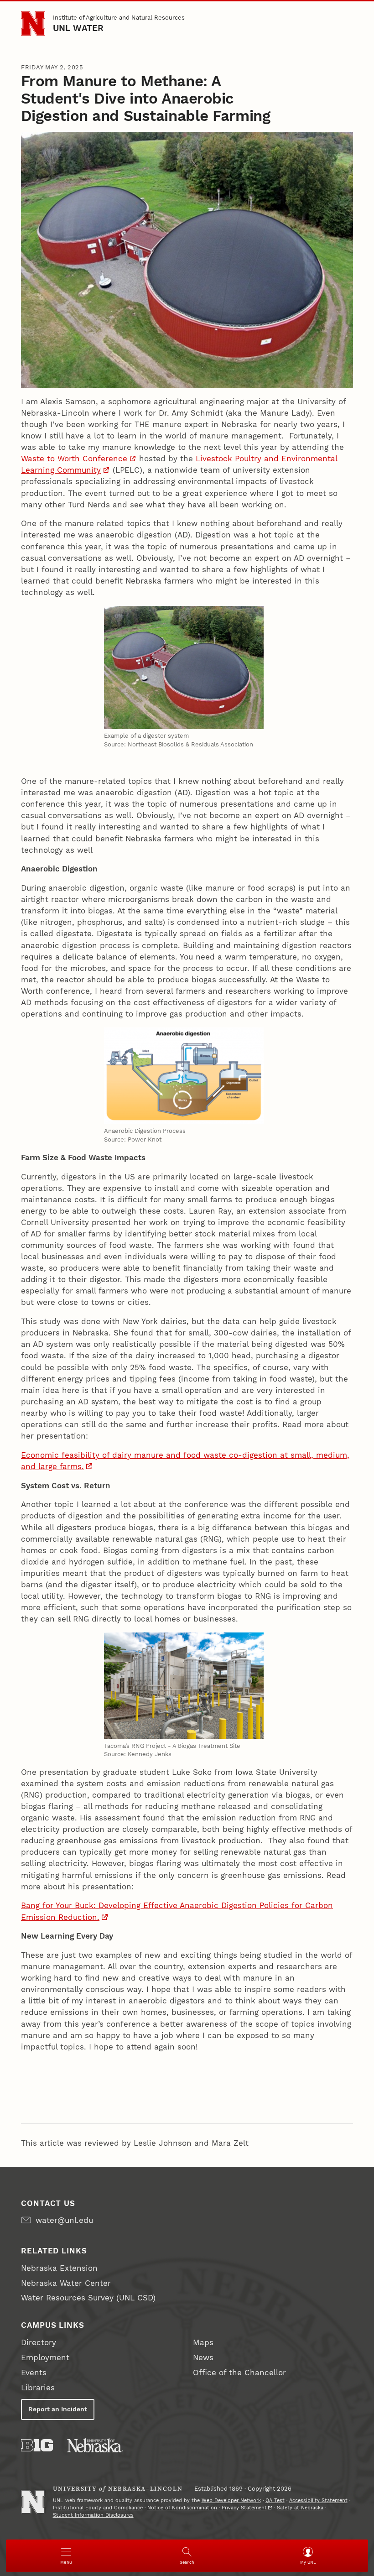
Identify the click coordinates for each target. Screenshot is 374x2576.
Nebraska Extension (59, 2268)
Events (34, 2373)
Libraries (38, 2388)
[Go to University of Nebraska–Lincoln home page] (33, 23)
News (203, 2357)
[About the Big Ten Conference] (37, 2445)
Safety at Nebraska (300, 2508)
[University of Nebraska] (95, 2445)
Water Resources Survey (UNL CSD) (88, 2298)
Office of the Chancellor (239, 2373)
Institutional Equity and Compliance (98, 2508)
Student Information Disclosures (93, 2515)
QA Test (275, 2500)
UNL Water (78, 28)
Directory (39, 2342)
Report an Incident (58, 2409)
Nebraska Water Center (66, 2283)
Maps (203, 2342)
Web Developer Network (231, 2500)
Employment (45, 2357)
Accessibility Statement (318, 2500)
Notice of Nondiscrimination (182, 2508)
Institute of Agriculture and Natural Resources (119, 18)
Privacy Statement (244, 2508)
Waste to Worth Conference (74, 459)
